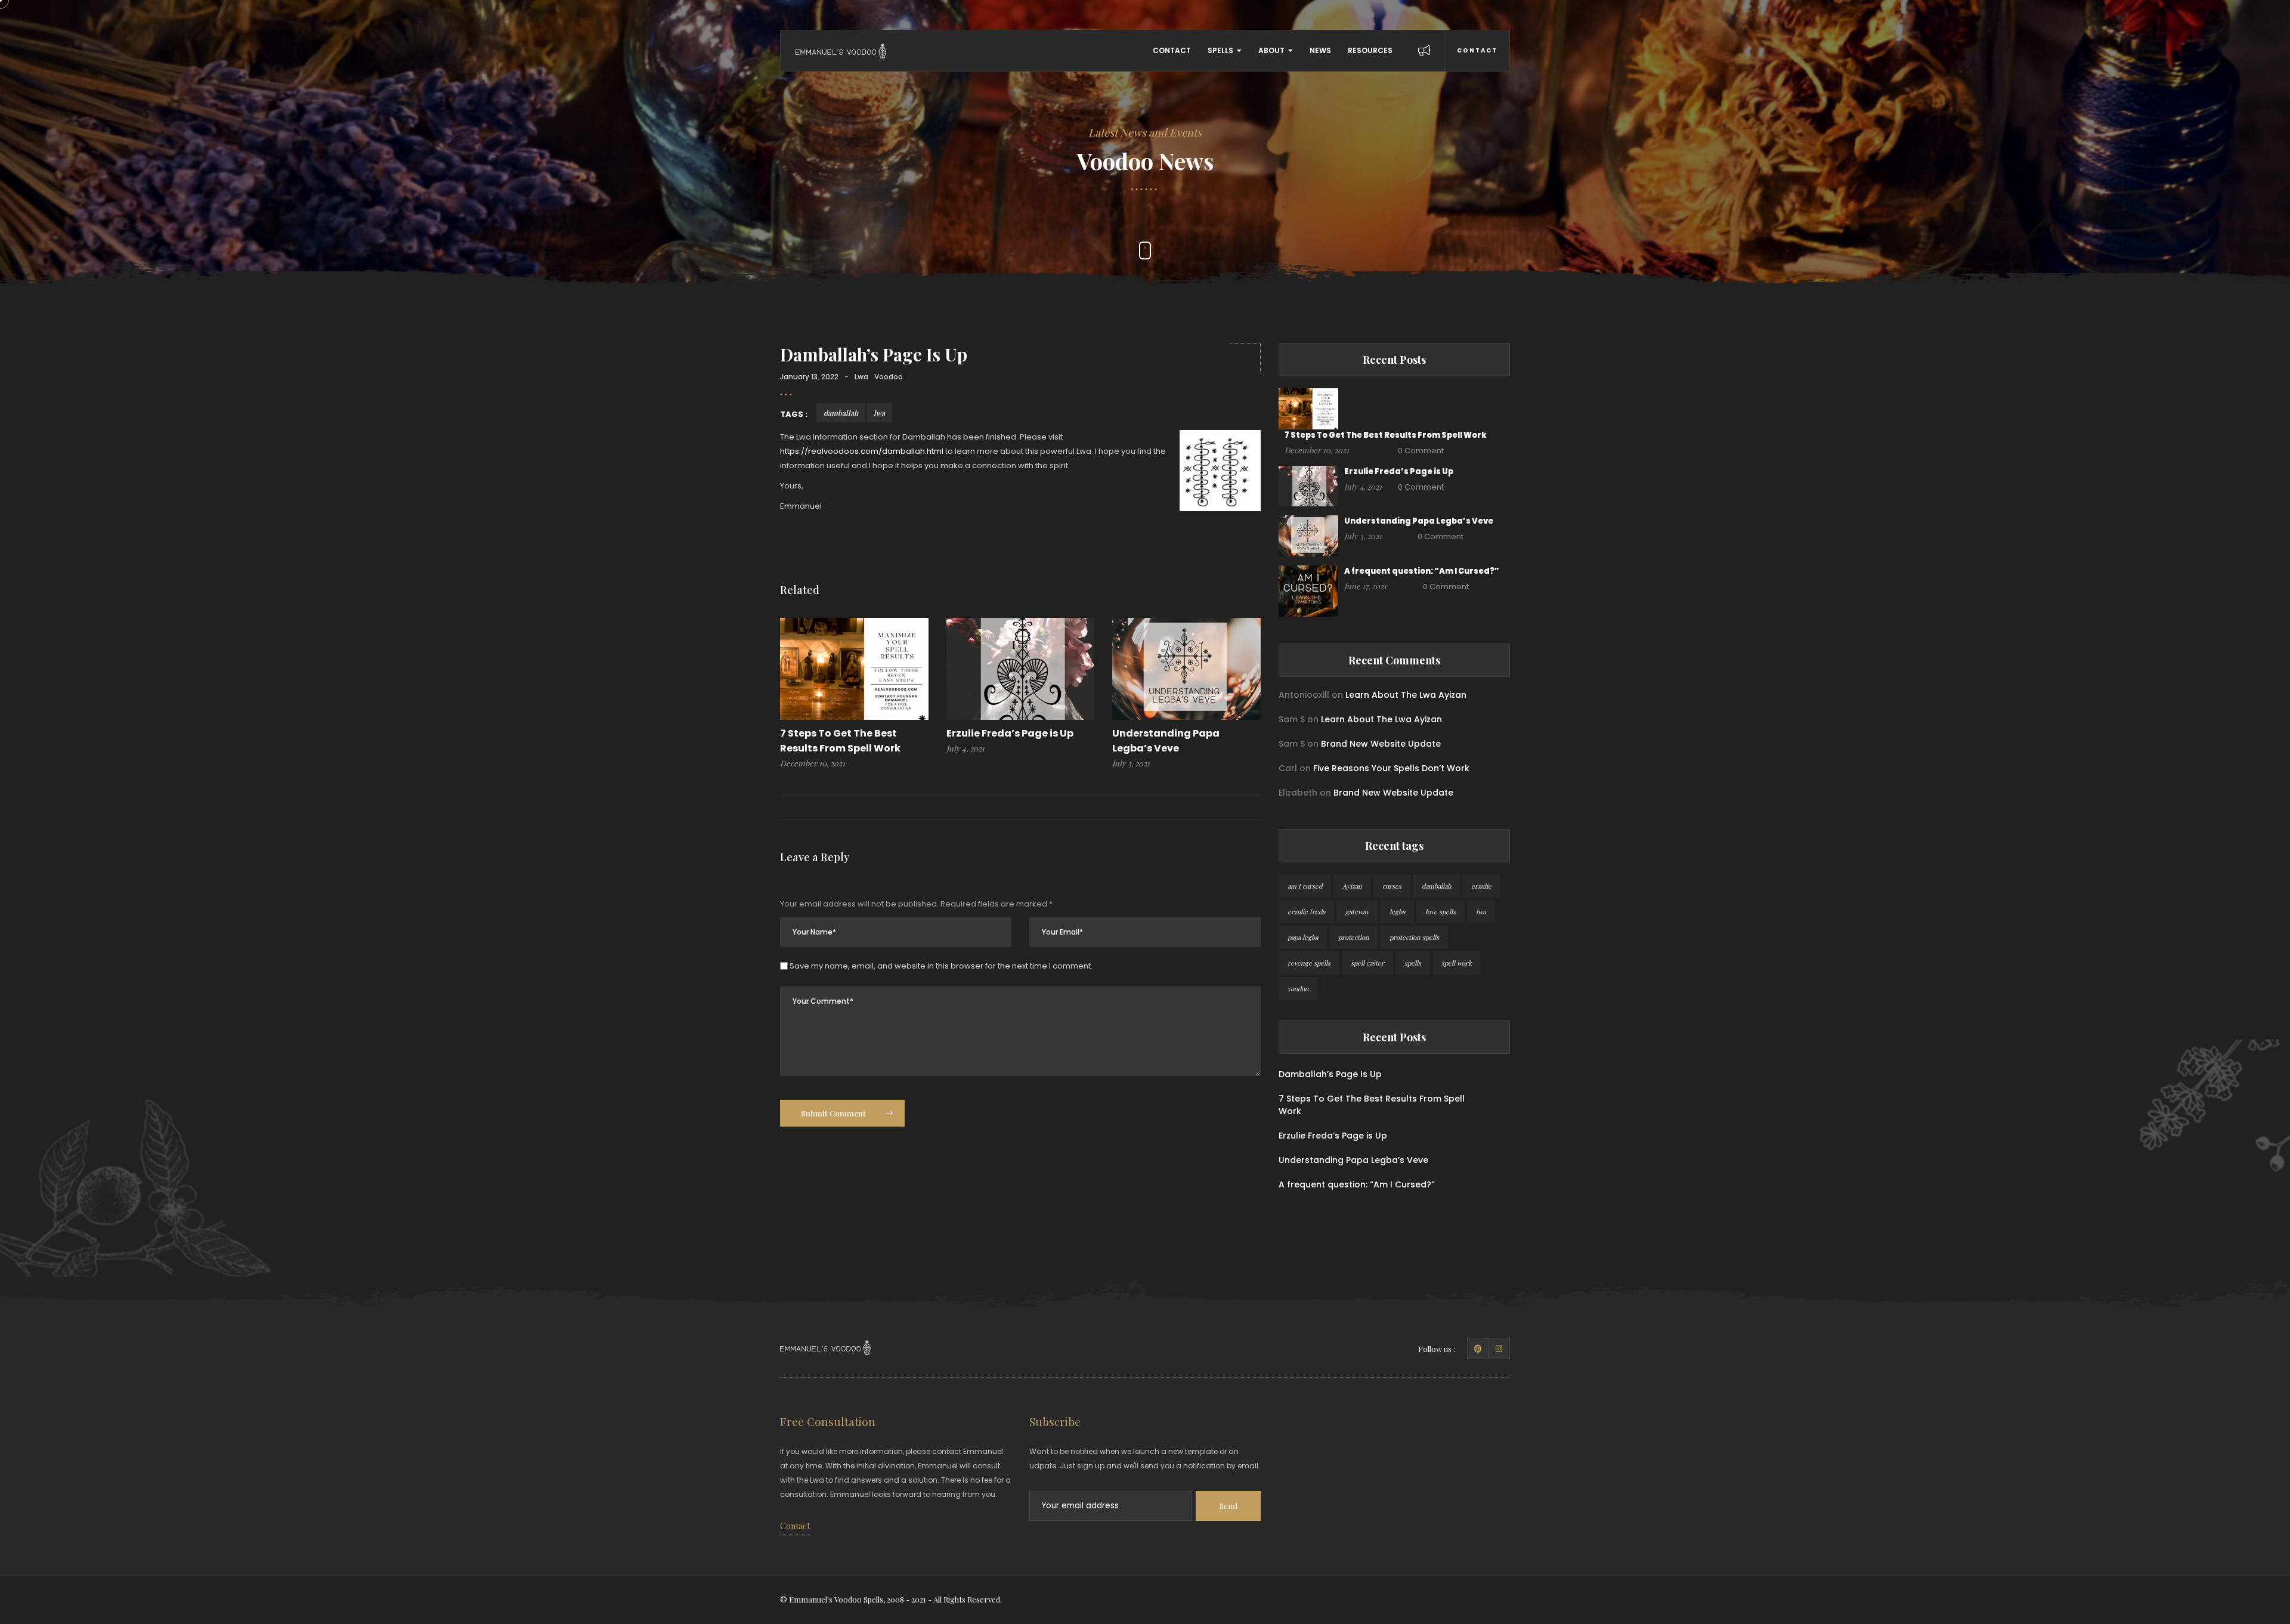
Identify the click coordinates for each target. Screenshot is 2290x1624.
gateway (1357, 912)
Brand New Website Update (1381, 744)
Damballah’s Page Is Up (874, 354)
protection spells (1414, 937)
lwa (879, 413)
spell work (1457, 963)
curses (1392, 886)
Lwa (861, 377)
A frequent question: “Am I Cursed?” (1422, 571)
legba (1397, 912)
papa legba (1303, 937)
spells (1413, 963)
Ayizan (1352, 886)
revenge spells (1309, 963)
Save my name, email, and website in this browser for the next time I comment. (941, 966)
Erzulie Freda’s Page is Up (1010, 733)
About (1271, 50)
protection (1354, 937)
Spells (1220, 50)
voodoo (1298, 989)
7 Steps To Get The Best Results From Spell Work (1386, 435)
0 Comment (1421, 451)
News (1320, 50)
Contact (1172, 50)
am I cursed (1305, 886)
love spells (1440, 912)
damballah (841, 413)
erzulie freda (1306, 912)
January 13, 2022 (809, 377)
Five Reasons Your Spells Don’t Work (1391, 768)
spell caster (1367, 963)
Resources (1370, 50)
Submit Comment (834, 1113)
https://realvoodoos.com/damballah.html (862, 451)
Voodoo (889, 377)
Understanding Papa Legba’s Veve (1419, 521)
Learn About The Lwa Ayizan (1406, 695)
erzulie (1481, 886)
